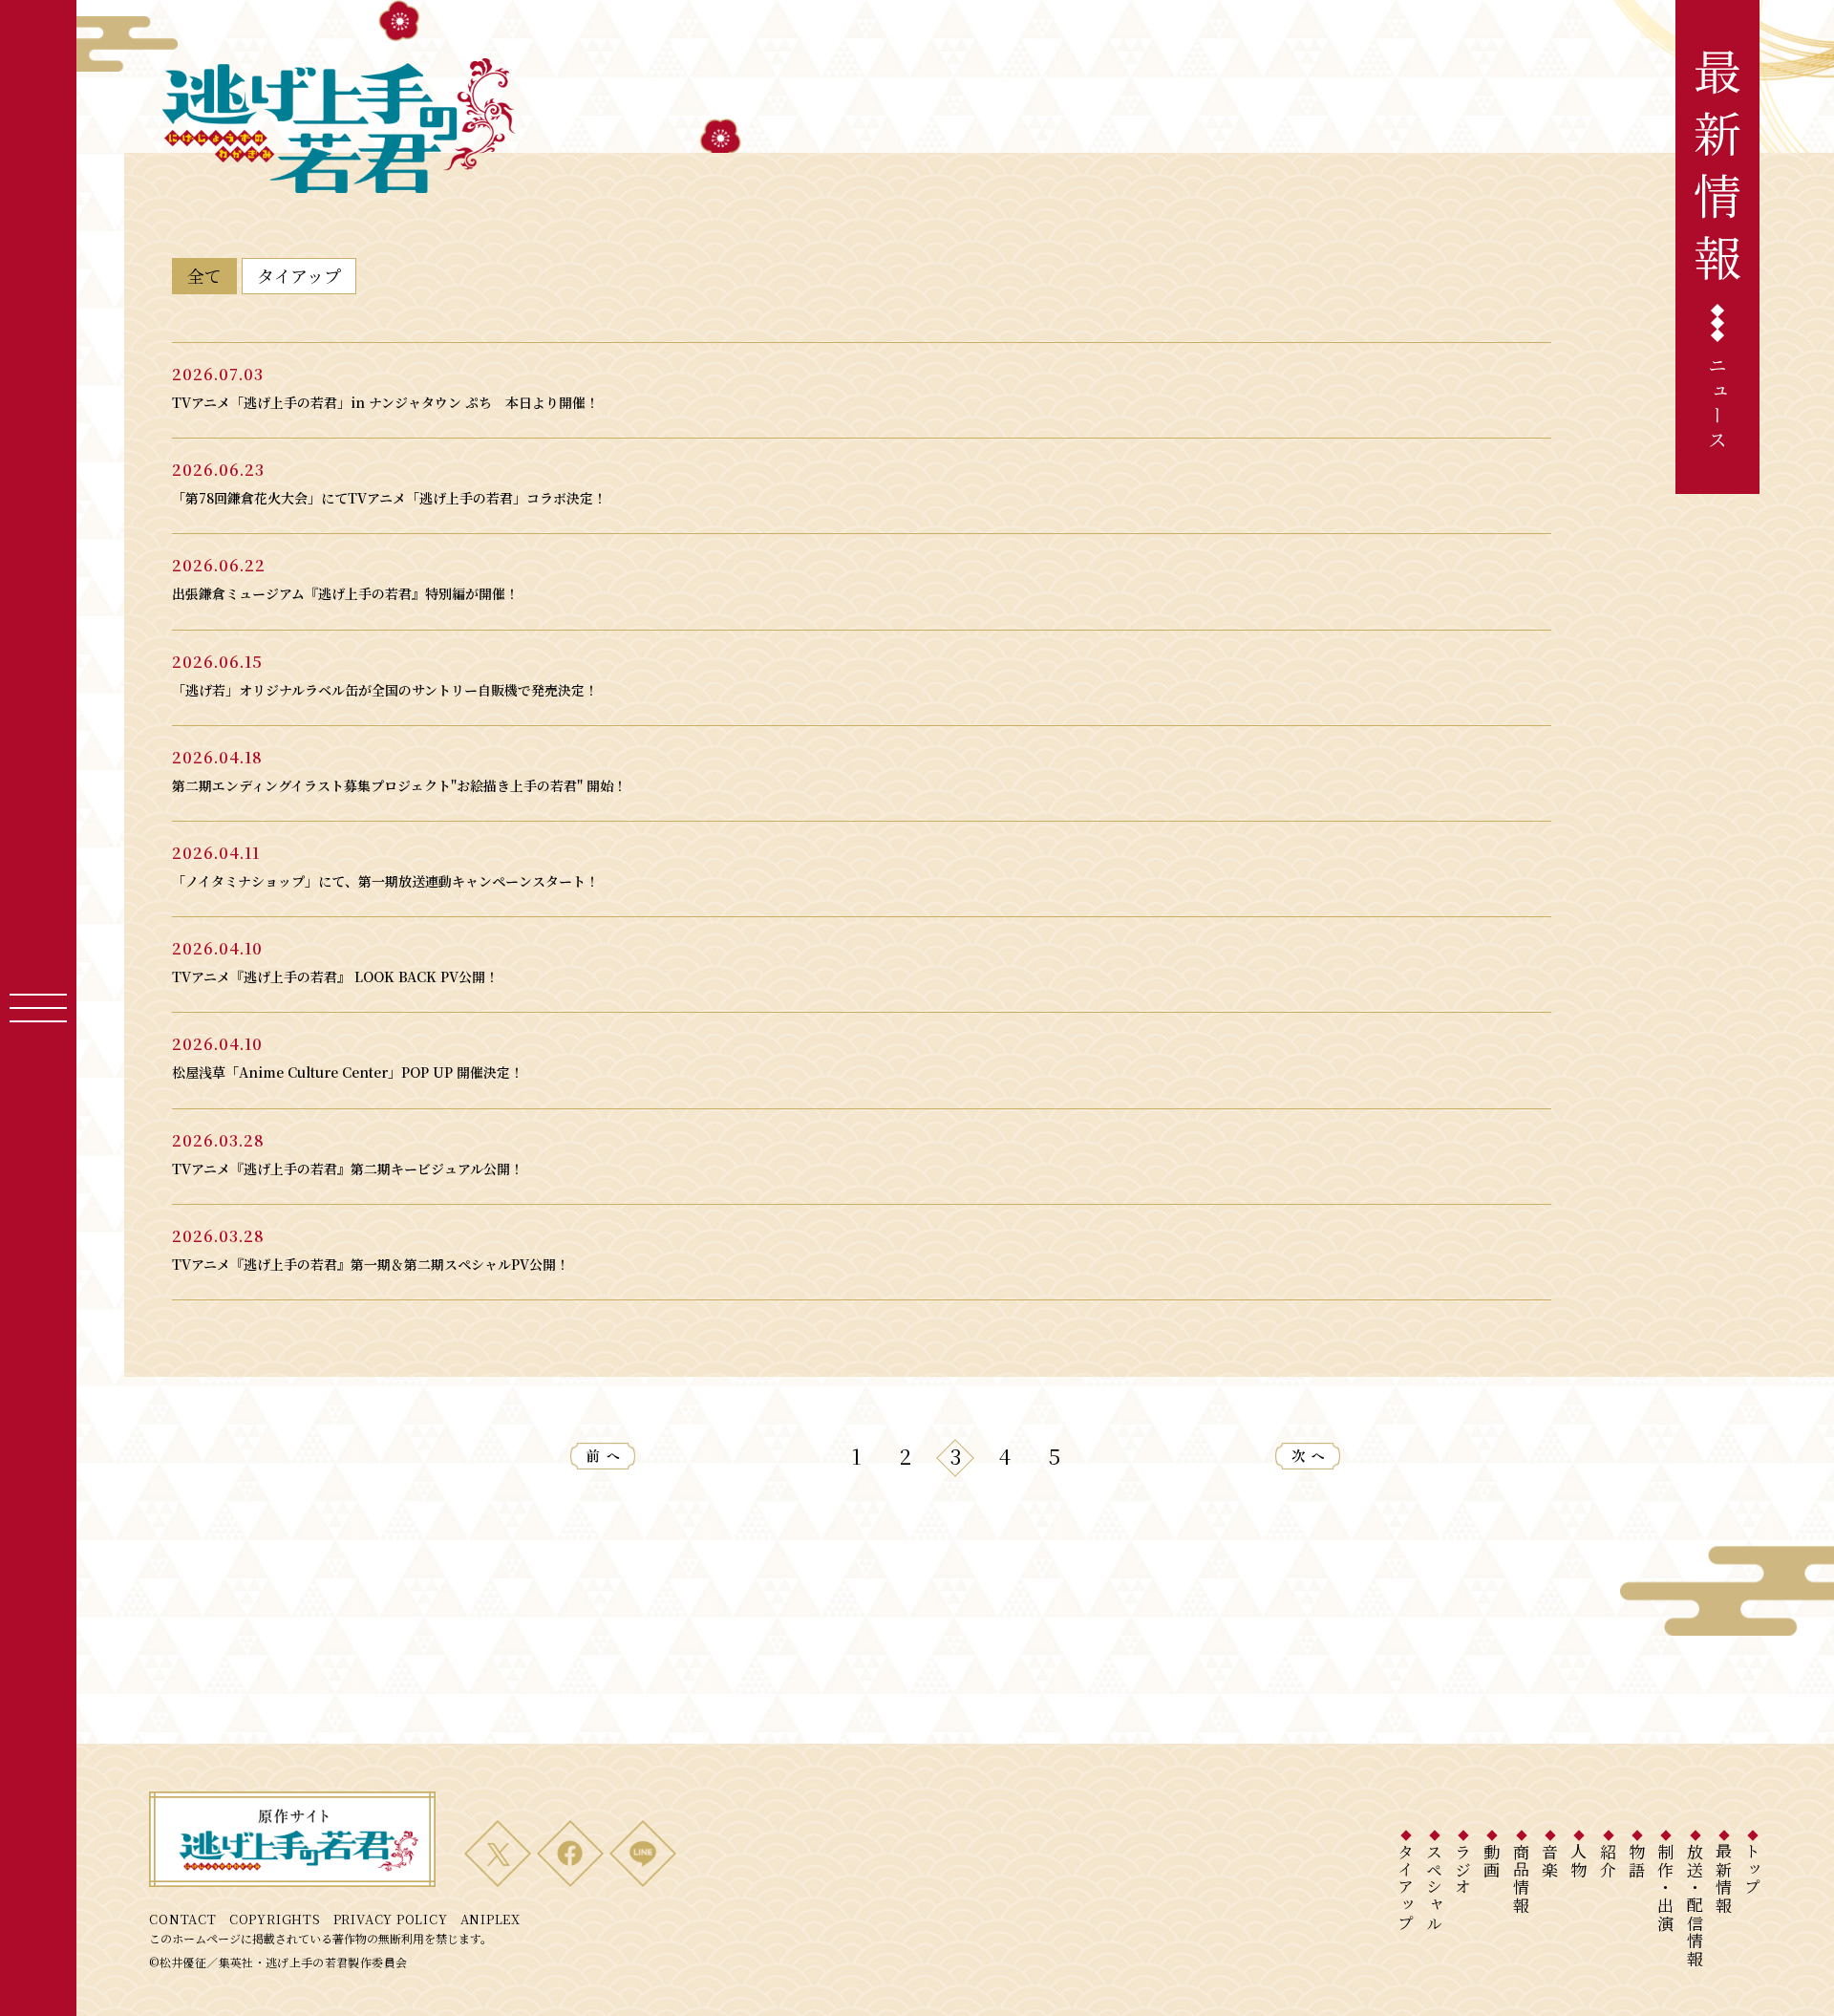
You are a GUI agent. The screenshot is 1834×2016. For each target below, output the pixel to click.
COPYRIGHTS (275, 1919)
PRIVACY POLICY (391, 1919)
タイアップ (1406, 1888)
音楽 (1551, 1861)
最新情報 (1724, 1879)
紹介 (1608, 1861)
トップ (1753, 1870)
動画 (1493, 1861)
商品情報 (1521, 1879)
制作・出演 (1666, 1888)
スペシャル (1434, 1888)
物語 (1637, 1861)
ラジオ (1464, 1870)
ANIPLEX (490, 1919)
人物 (1579, 1861)
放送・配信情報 (1695, 1906)
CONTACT (182, 1919)
